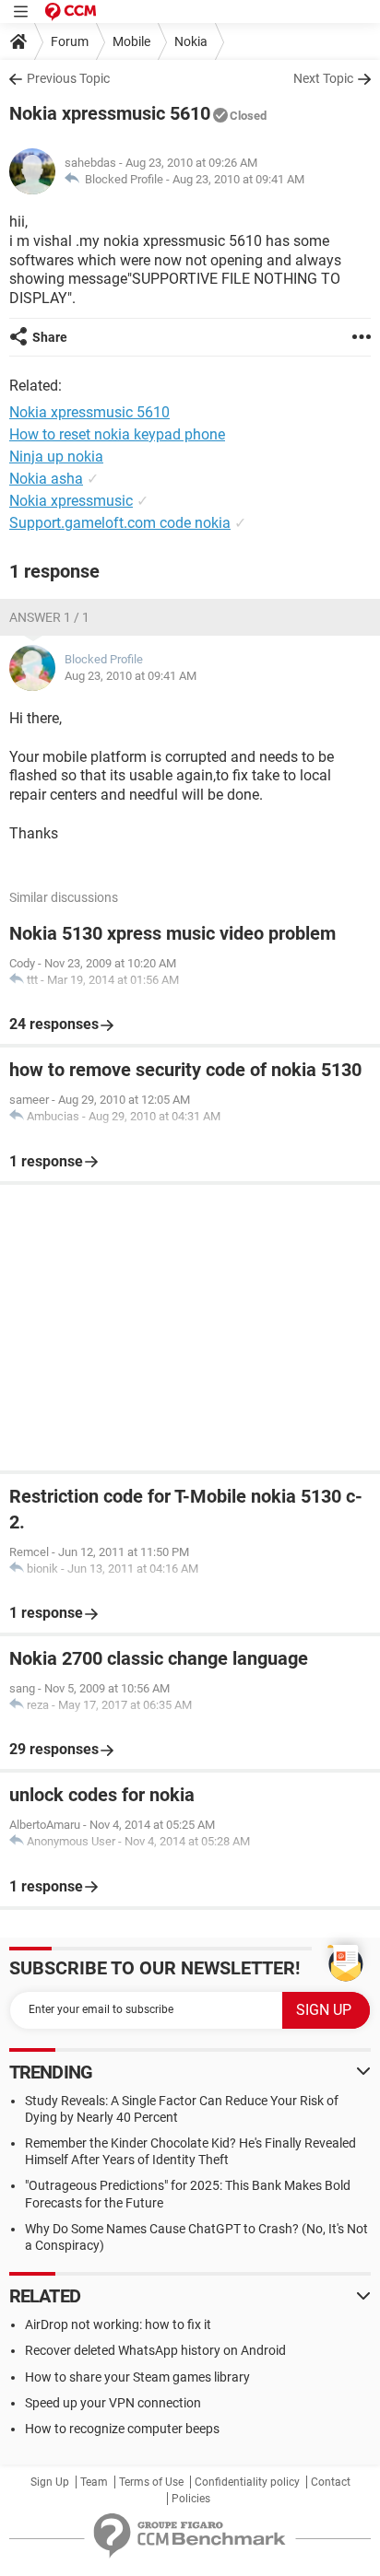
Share (50, 337)
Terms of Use (151, 2482)
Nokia (191, 41)
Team (94, 2482)
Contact (331, 2482)
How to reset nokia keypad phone (117, 434)
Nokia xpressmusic (71, 501)
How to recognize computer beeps (122, 2429)
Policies (191, 2499)
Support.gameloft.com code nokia (120, 523)
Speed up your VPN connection (113, 2403)
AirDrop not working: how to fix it (118, 2324)
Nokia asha (46, 479)
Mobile (131, 41)
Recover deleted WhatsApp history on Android (155, 2350)
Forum (70, 41)
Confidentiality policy (247, 2482)
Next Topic (323, 78)
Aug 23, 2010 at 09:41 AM (238, 179)
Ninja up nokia (56, 457)
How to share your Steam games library (137, 2377)
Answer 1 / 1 (49, 617)
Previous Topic (68, 78)
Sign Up (50, 2482)
